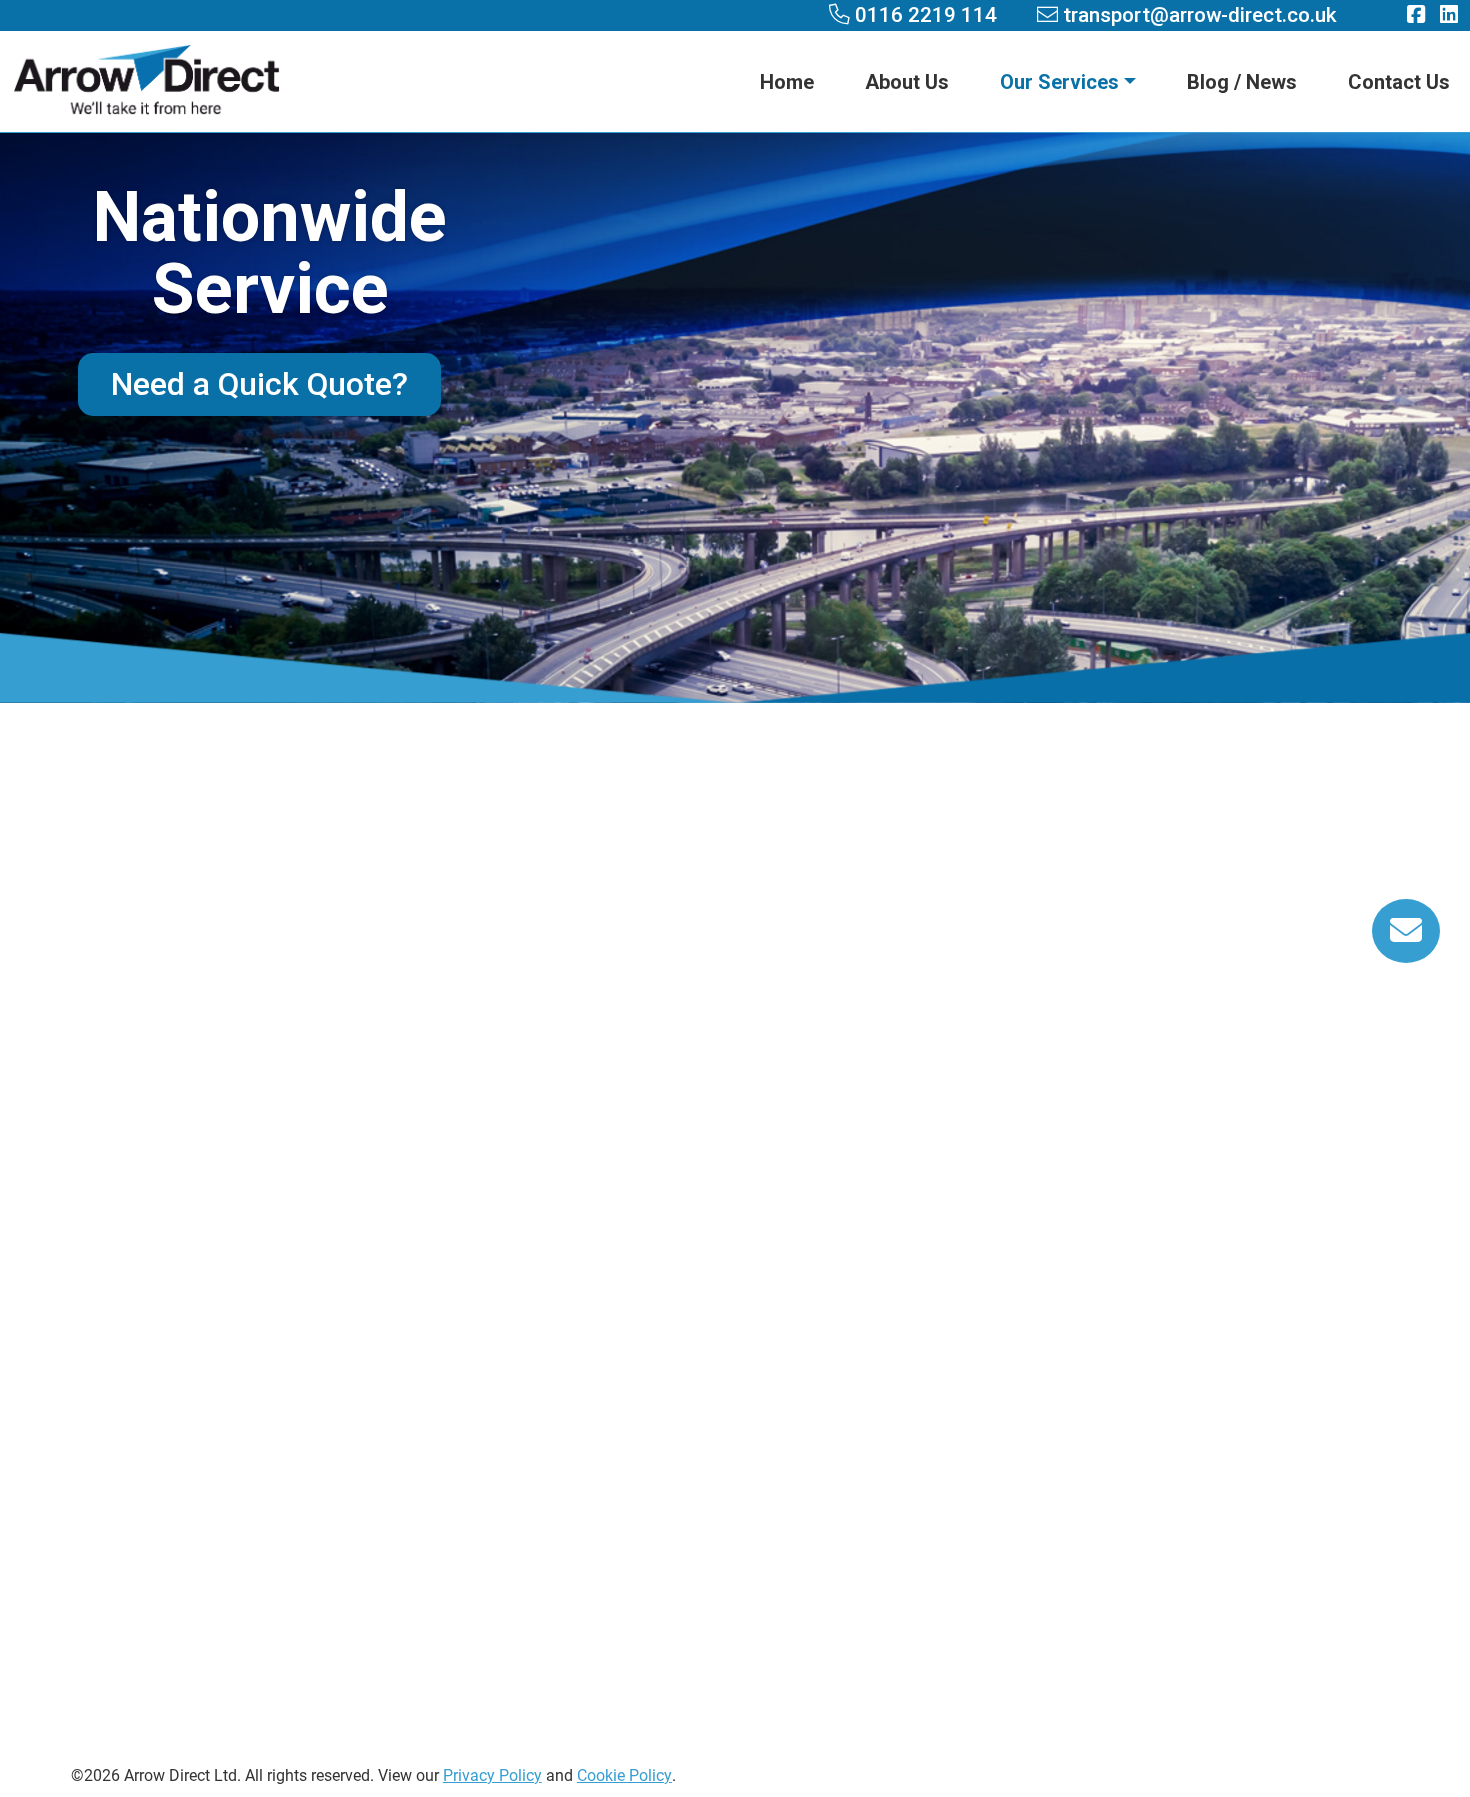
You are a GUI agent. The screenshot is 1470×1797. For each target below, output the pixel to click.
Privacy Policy (492, 1774)
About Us (907, 82)
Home (787, 82)
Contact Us (1399, 82)
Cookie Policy (624, 1774)
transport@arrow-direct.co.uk (387, 1275)
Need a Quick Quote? (259, 383)
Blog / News (1242, 82)
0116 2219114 (387, 1218)
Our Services (1059, 82)
